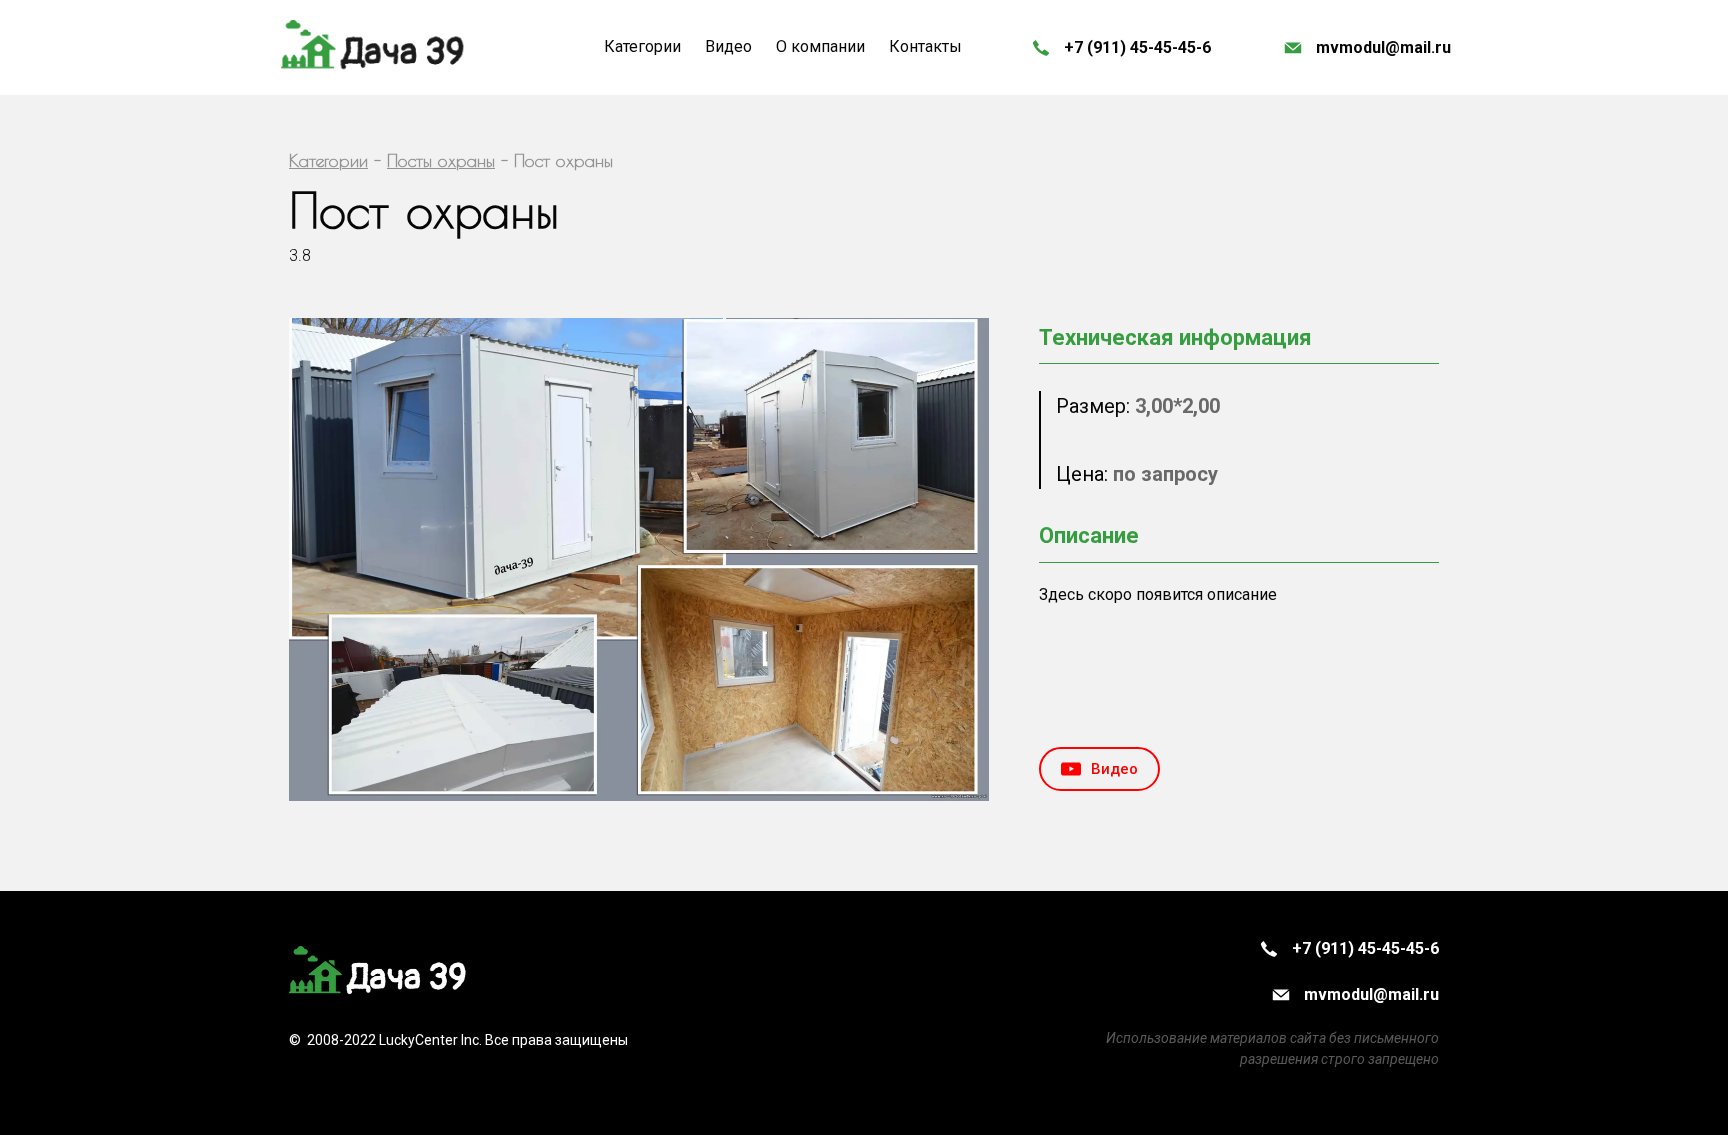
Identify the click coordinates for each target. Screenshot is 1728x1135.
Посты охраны (441, 160)
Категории (328, 160)
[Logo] (374, 47)
